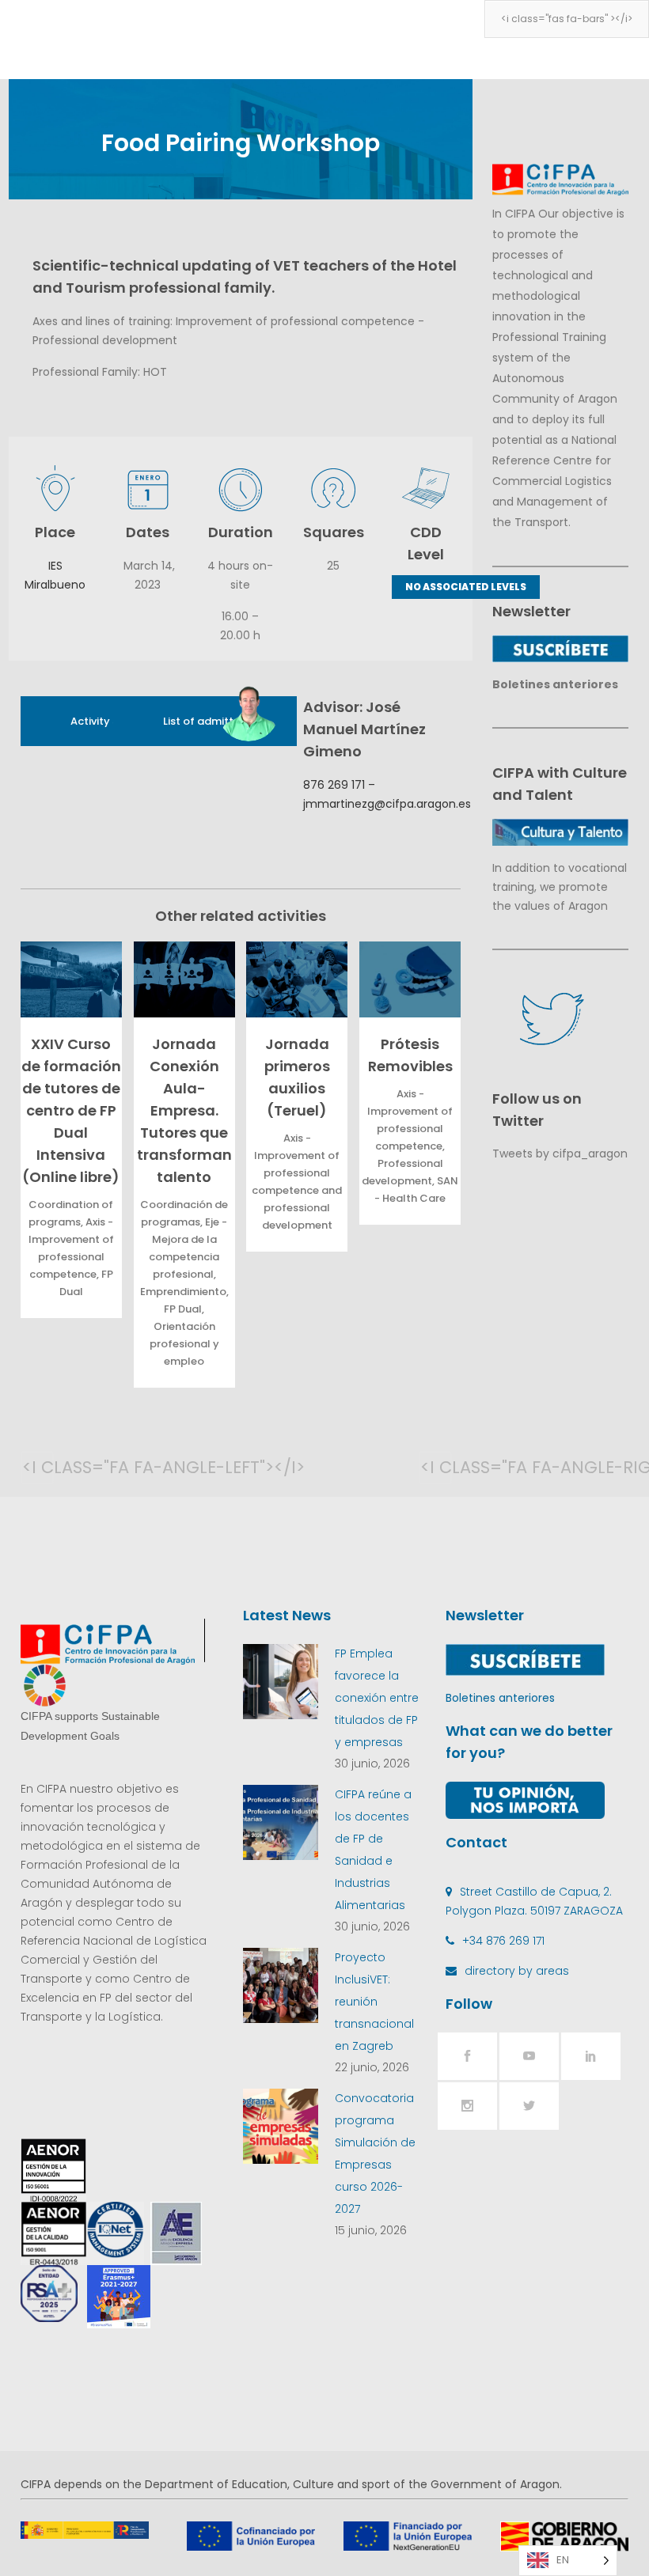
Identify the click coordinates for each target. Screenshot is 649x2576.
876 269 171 (334, 785)
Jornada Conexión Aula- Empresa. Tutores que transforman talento (184, 1110)
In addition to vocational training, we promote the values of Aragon (560, 887)
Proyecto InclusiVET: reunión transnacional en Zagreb (374, 2002)
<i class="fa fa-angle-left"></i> (38, 1467)
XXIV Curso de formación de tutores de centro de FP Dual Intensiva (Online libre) (71, 1110)
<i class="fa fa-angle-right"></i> (436, 1467)
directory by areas (517, 1971)
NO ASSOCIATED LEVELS (466, 587)
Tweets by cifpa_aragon (560, 1154)
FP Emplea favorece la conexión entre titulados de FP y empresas (377, 1698)
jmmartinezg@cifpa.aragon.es (387, 804)
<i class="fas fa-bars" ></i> (567, 19)
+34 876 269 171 (503, 1941)
